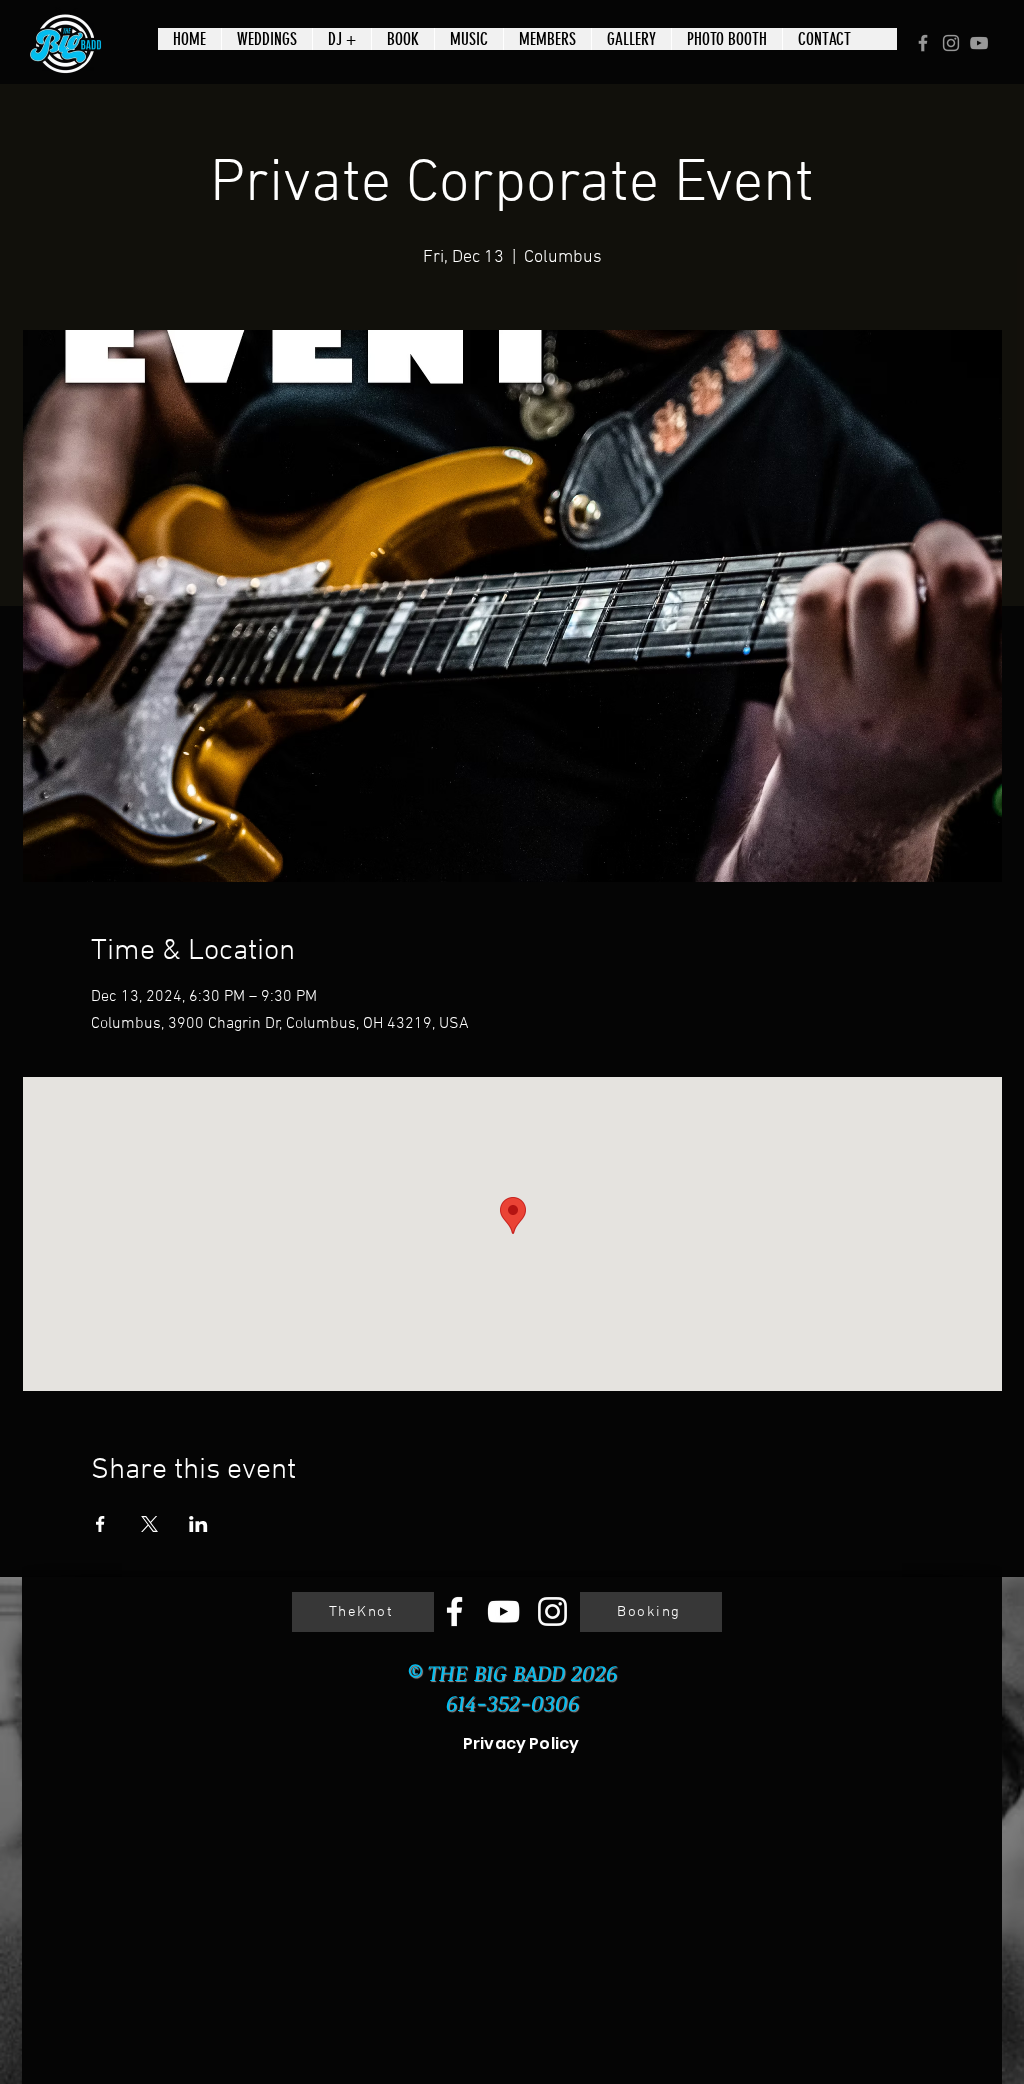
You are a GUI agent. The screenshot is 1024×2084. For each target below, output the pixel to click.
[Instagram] (552, 1611)
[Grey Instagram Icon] (951, 43)
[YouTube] (503, 1611)
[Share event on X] (149, 1524)
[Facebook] (454, 1611)
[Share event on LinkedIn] (198, 1524)
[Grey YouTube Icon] (979, 43)
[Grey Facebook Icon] (923, 43)
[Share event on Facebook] (100, 1524)
